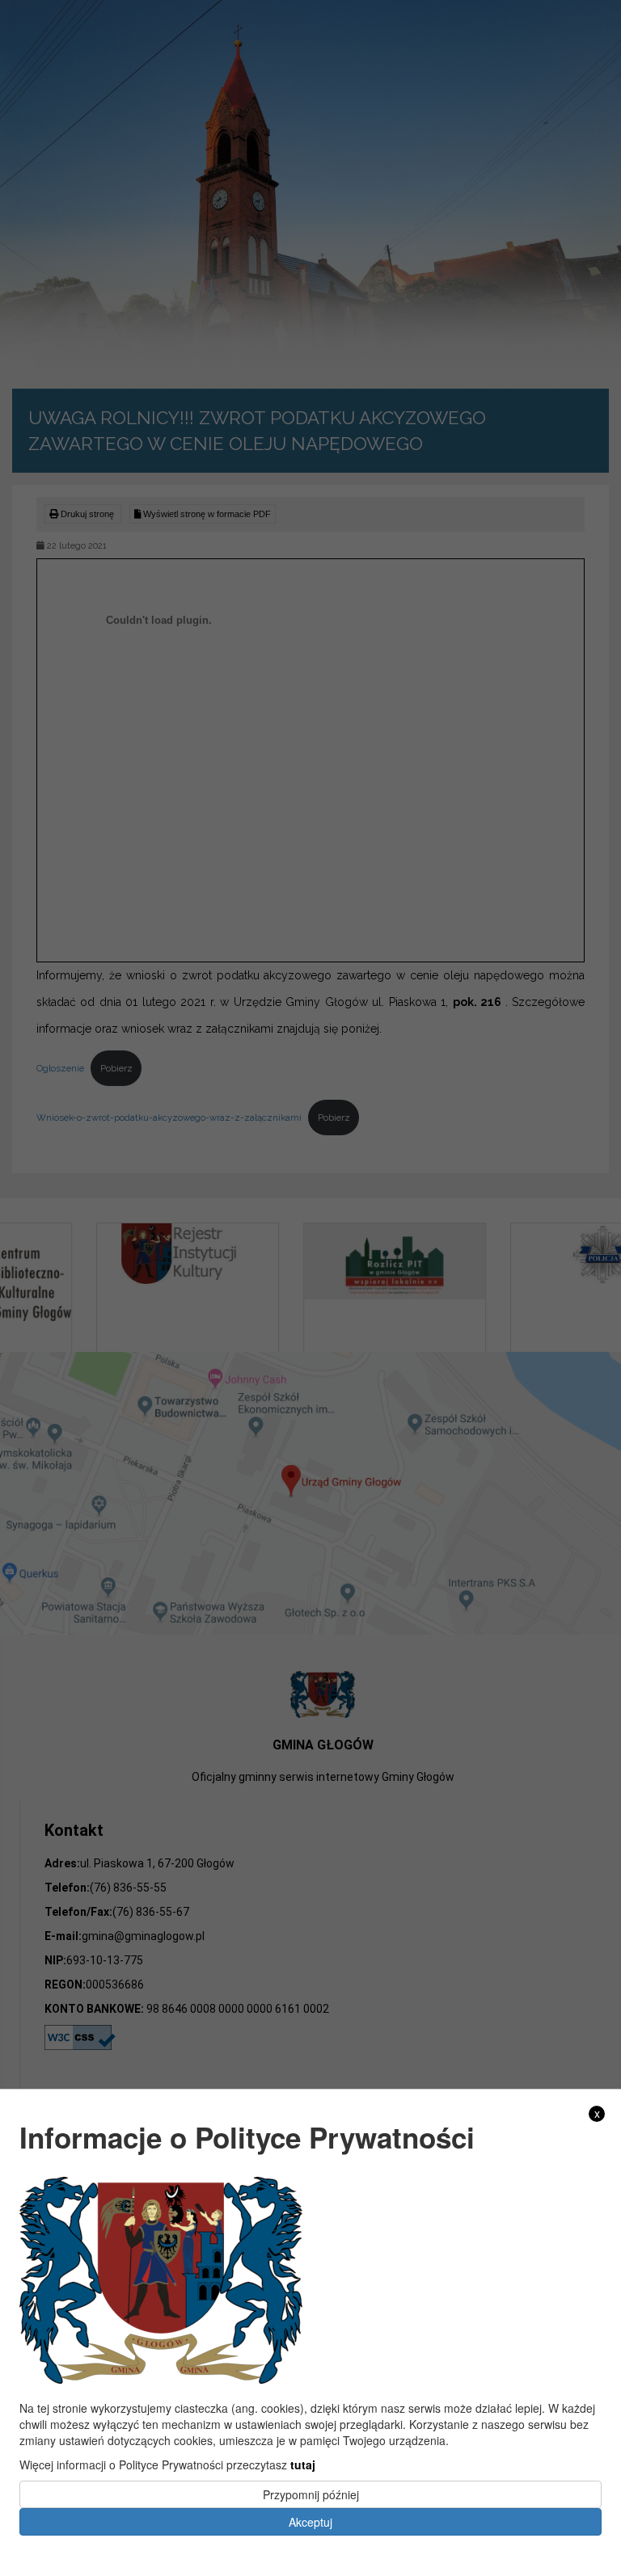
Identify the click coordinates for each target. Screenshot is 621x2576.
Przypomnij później (311, 2494)
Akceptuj (310, 2522)
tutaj (303, 2464)
